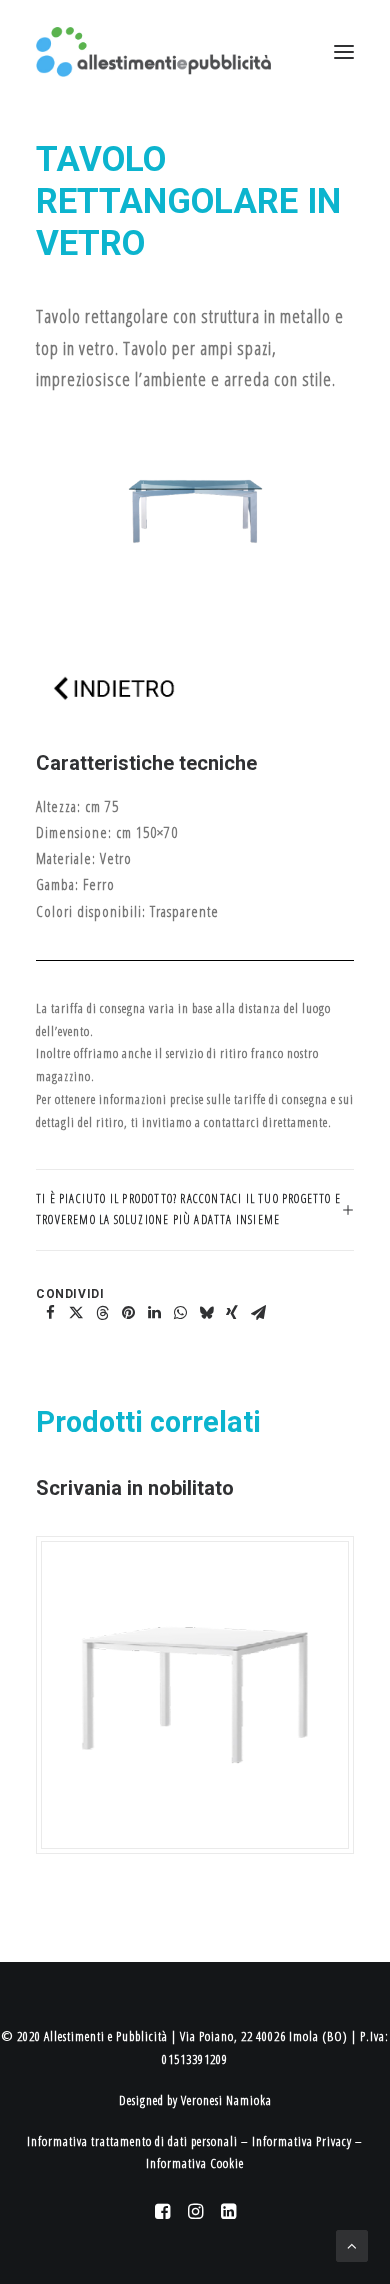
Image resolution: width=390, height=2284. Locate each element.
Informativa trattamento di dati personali (132, 2141)
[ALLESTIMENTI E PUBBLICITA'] (153, 52)
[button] (50, 1313)
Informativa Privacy (302, 2141)
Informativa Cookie (195, 2163)
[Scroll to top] (352, 2244)
